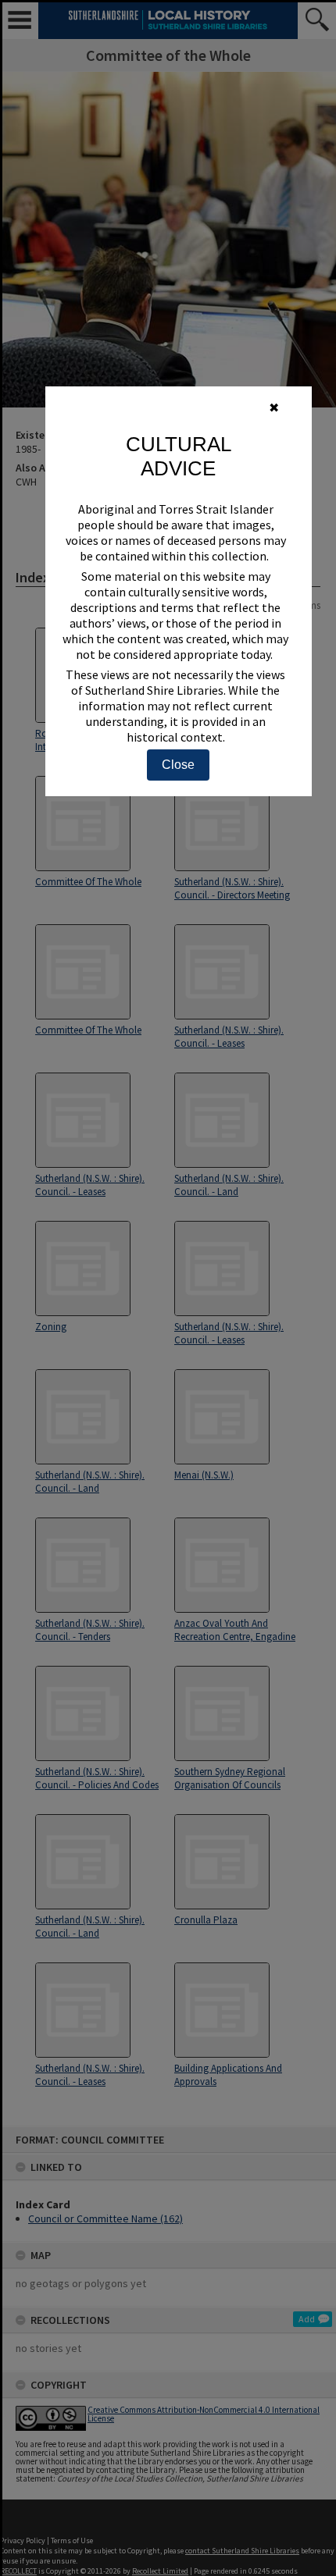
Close (178, 765)
